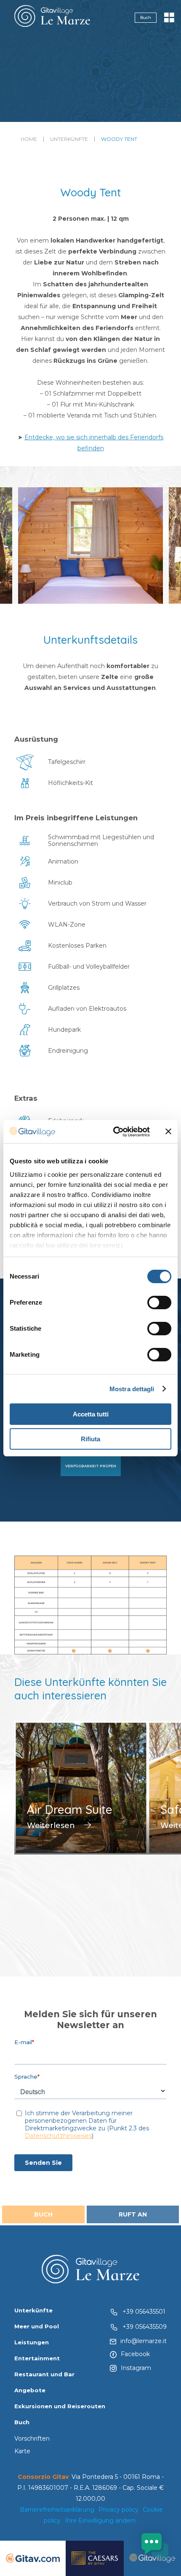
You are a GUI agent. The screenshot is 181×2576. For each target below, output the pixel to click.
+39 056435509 (145, 2327)
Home (29, 139)
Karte (22, 2451)
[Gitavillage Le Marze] (52, 18)
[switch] (159, 1303)
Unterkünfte (69, 139)
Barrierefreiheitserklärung (57, 2510)
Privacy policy (118, 2510)
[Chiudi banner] (168, 1131)
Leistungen (32, 2342)
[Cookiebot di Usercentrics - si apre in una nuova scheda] (114, 1132)
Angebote (30, 2390)
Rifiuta (90, 1439)
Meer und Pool (37, 2326)
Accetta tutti (91, 1414)
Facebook (135, 2354)
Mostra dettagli (132, 1389)
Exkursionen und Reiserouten (60, 2406)
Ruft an (133, 2214)
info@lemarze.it (144, 2341)
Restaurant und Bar (44, 2374)
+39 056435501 (144, 2312)
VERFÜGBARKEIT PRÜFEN (91, 1466)
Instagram (136, 2368)
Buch (146, 17)
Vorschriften (32, 2439)
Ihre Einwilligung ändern (100, 2521)
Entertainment (37, 2358)
